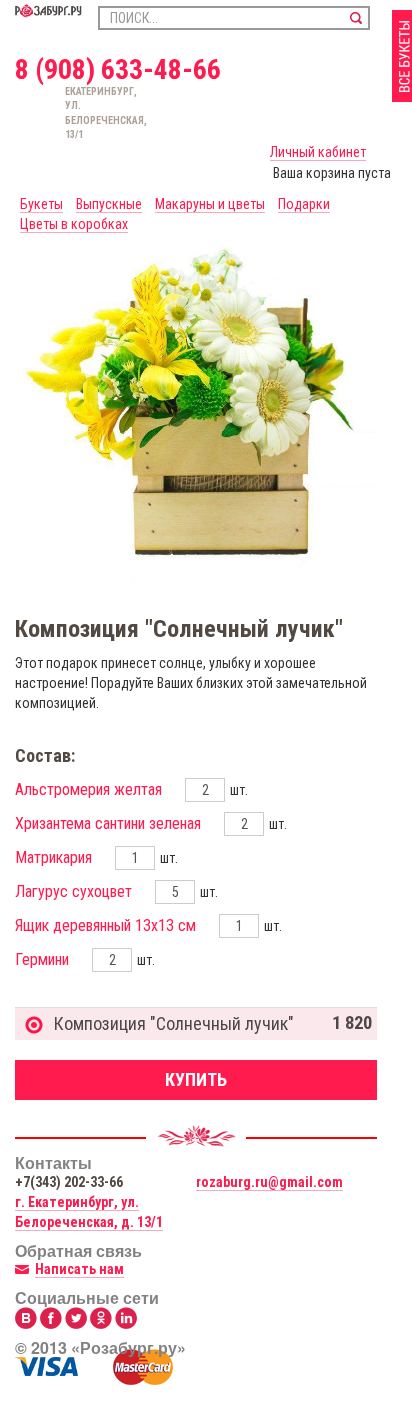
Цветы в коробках (74, 224)
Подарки (304, 204)
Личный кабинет (318, 152)
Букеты (41, 204)
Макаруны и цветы (210, 204)
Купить (196, 1079)
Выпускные (109, 204)
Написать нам (79, 1269)
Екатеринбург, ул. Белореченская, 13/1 (74, 113)
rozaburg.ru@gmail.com (269, 1182)
